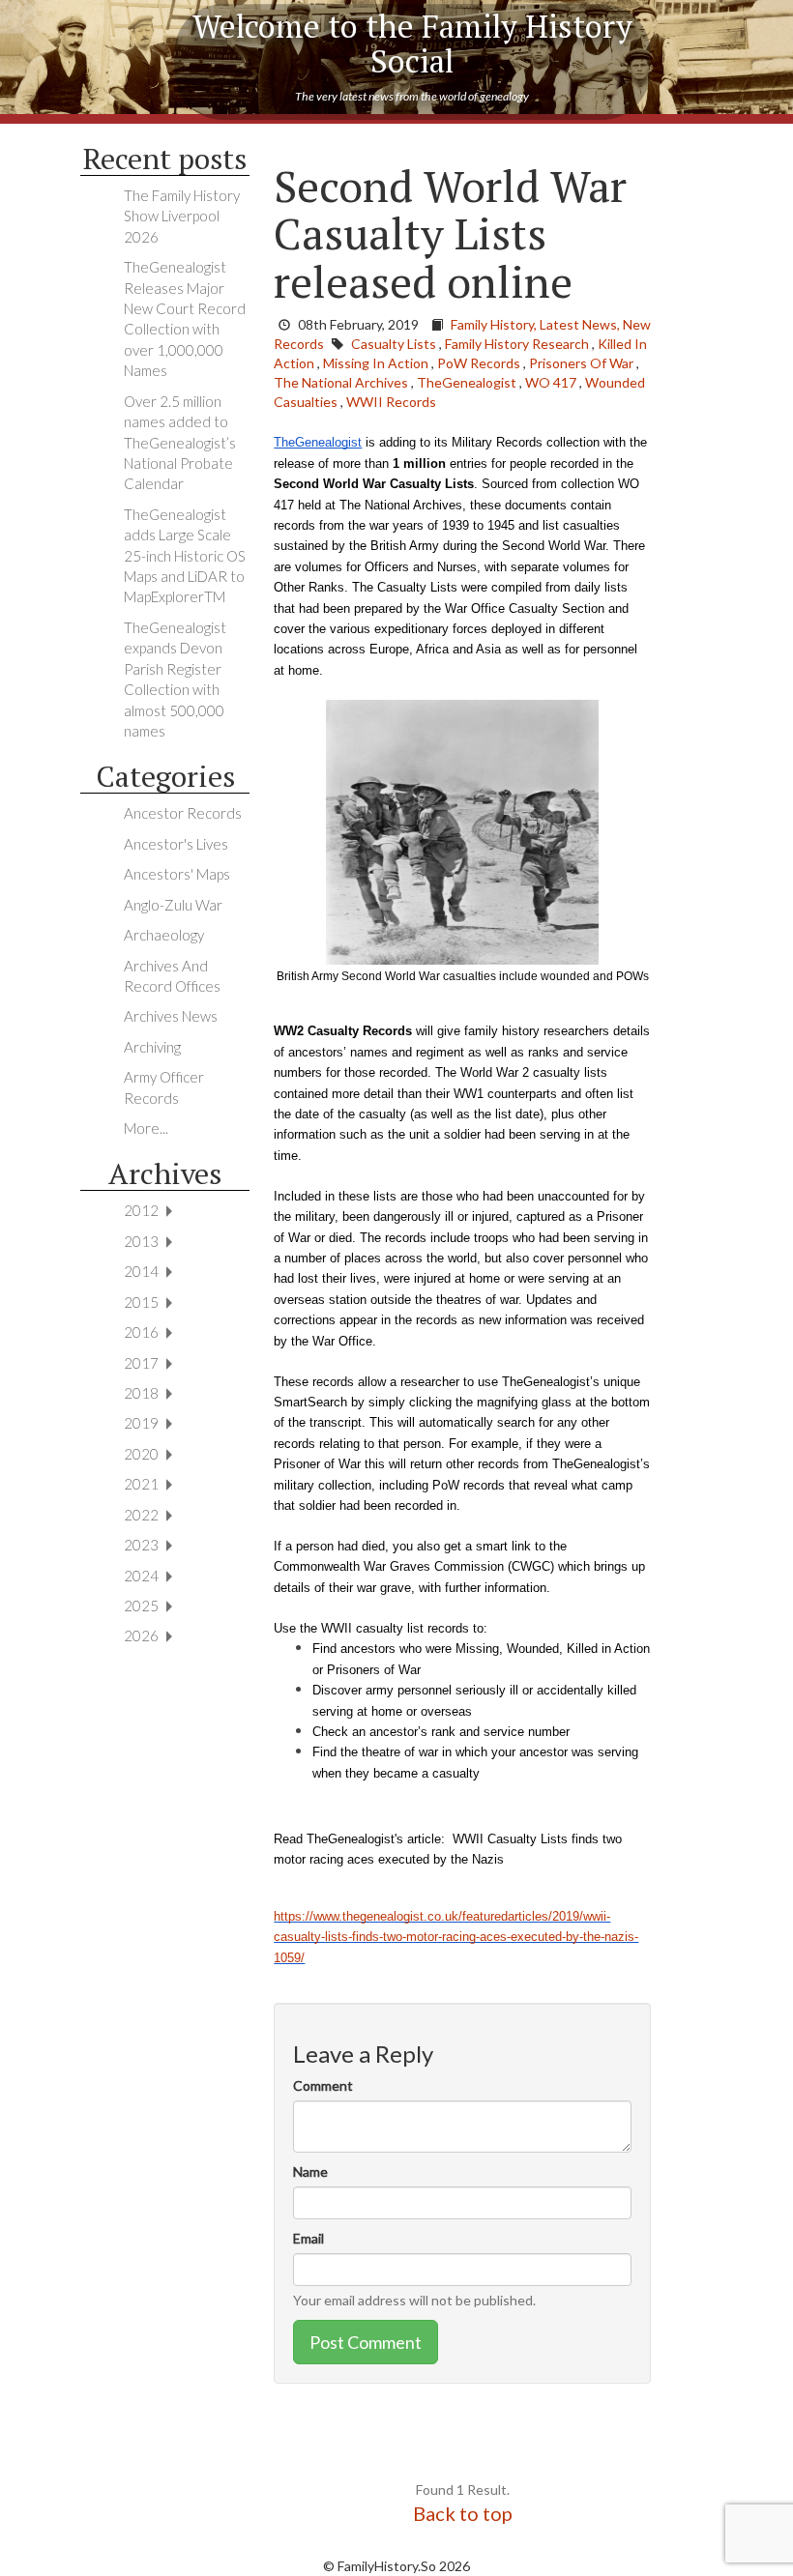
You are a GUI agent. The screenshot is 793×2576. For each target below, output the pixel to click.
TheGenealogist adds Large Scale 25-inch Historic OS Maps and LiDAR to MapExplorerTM (185, 556)
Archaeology (164, 935)
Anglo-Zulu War (173, 905)
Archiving (152, 1047)
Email (308, 2238)
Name (310, 2171)
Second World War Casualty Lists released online (450, 233)
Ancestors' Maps (177, 874)
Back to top (463, 2513)
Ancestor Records (183, 813)
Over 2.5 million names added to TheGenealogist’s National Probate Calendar (180, 443)
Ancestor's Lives (176, 844)
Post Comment (366, 2342)
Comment (323, 2085)
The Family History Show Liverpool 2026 (182, 216)
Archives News (171, 1016)
